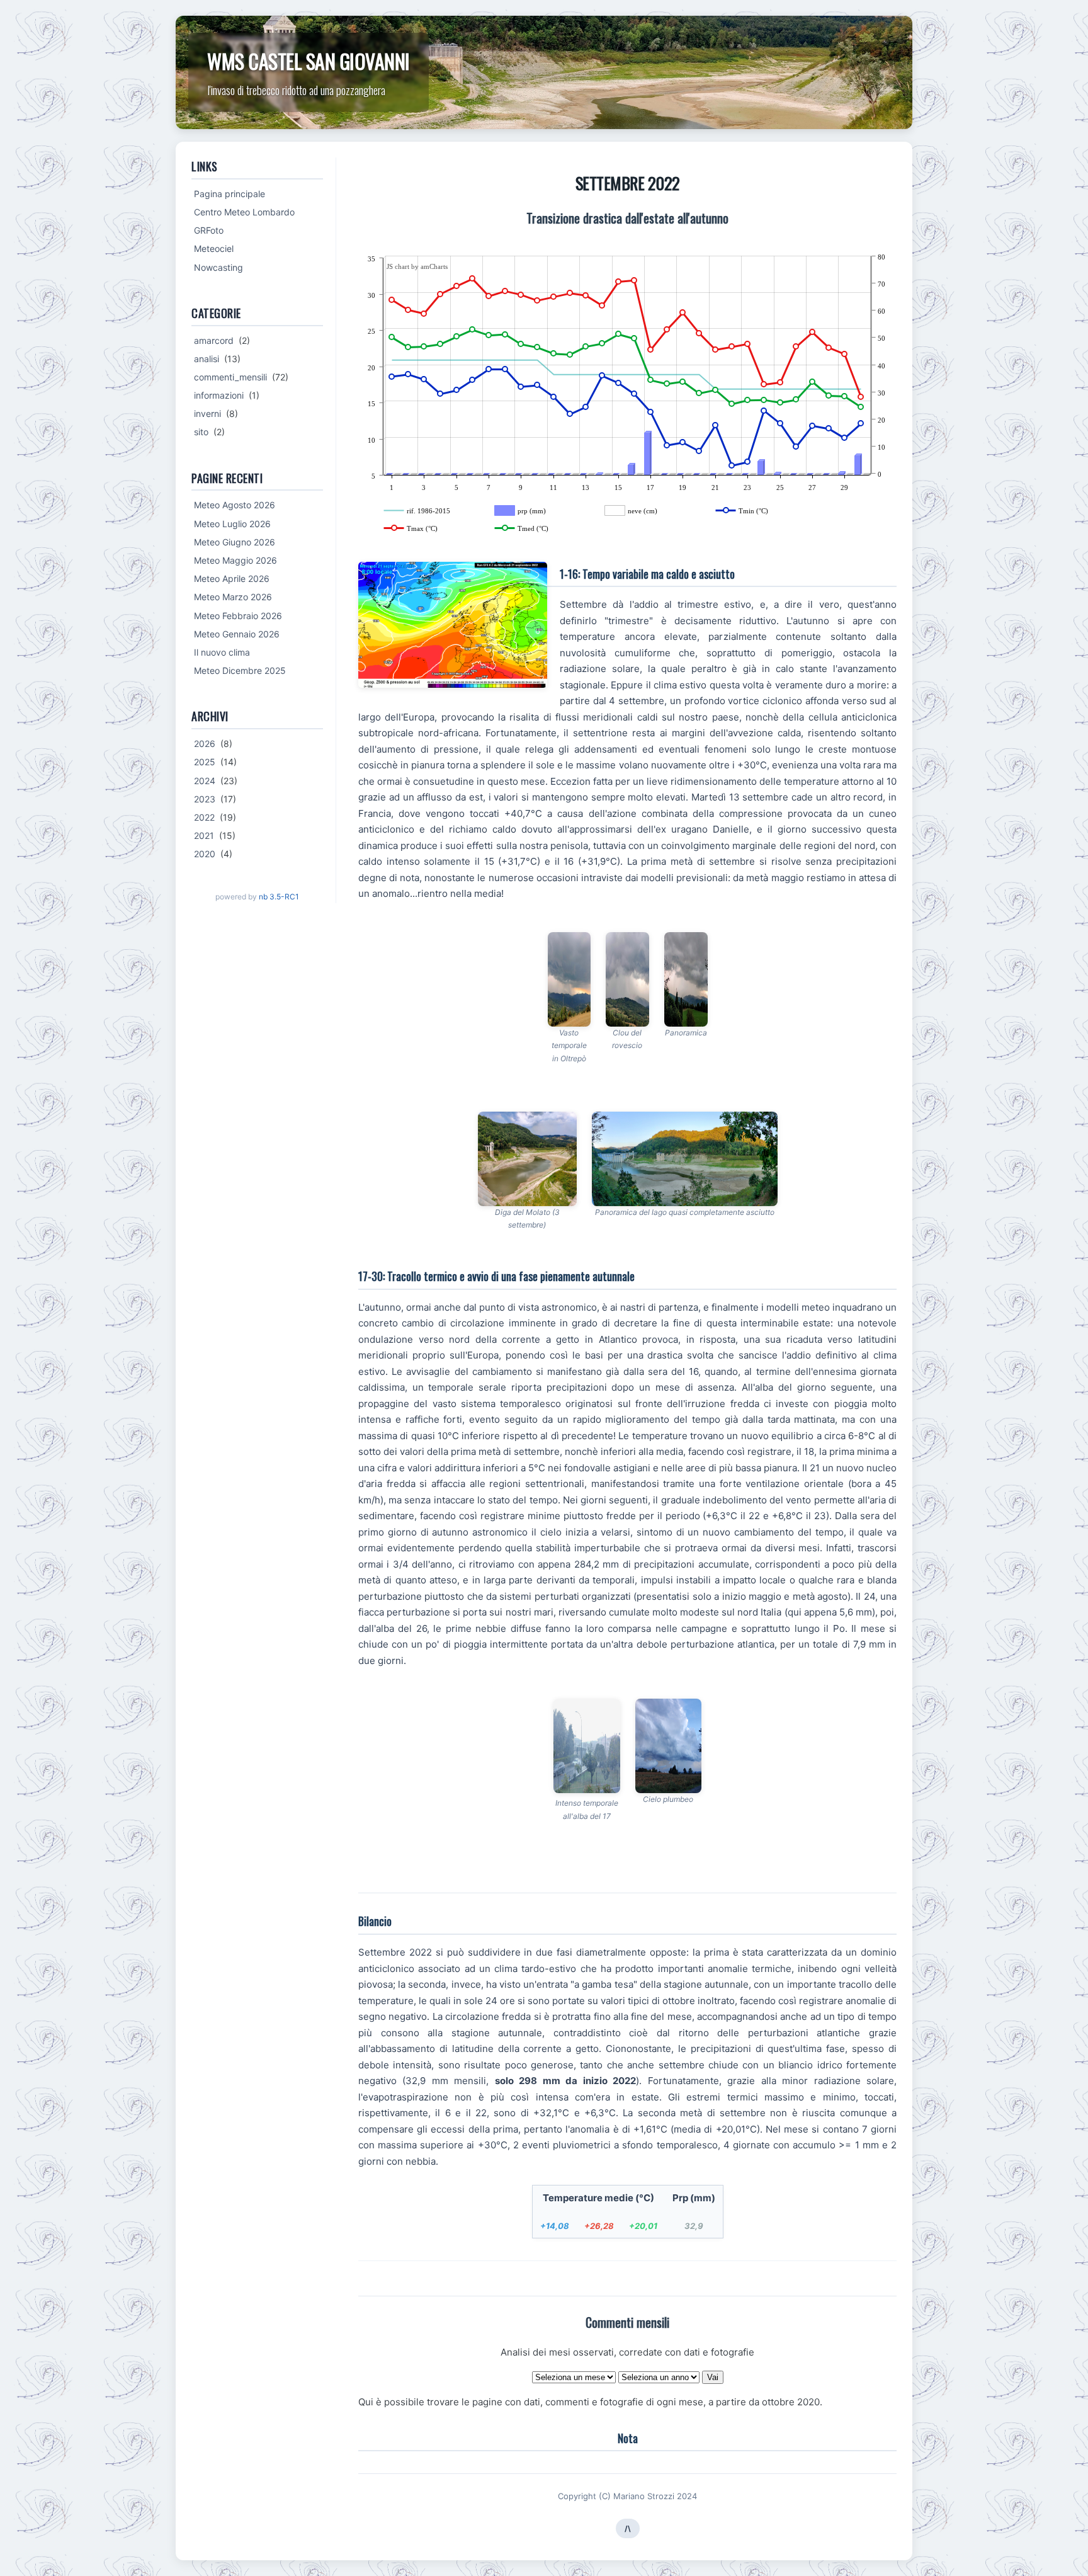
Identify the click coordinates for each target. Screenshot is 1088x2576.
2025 (205, 762)
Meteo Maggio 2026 (235, 560)
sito (201, 432)
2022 (204, 817)
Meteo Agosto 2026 (235, 505)
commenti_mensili (230, 377)
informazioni (219, 395)
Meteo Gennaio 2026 (237, 634)
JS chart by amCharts (417, 266)
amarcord (214, 340)
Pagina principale (229, 194)
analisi (207, 359)
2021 (204, 835)
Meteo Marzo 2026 (233, 597)
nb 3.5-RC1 (279, 897)
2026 (205, 744)
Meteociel (214, 248)
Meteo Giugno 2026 (235, 542)
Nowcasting (218, 267)
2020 (205, 854)
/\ (628, 2528)
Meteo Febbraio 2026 (238, 616)
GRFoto (209, 230)
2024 (205, 781)
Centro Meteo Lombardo (244, 212)
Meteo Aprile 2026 (232, 578)
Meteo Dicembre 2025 (240, 670)
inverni (207, 413)
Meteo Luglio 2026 (232, 524)
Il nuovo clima (222, 652)
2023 (205, 799)
